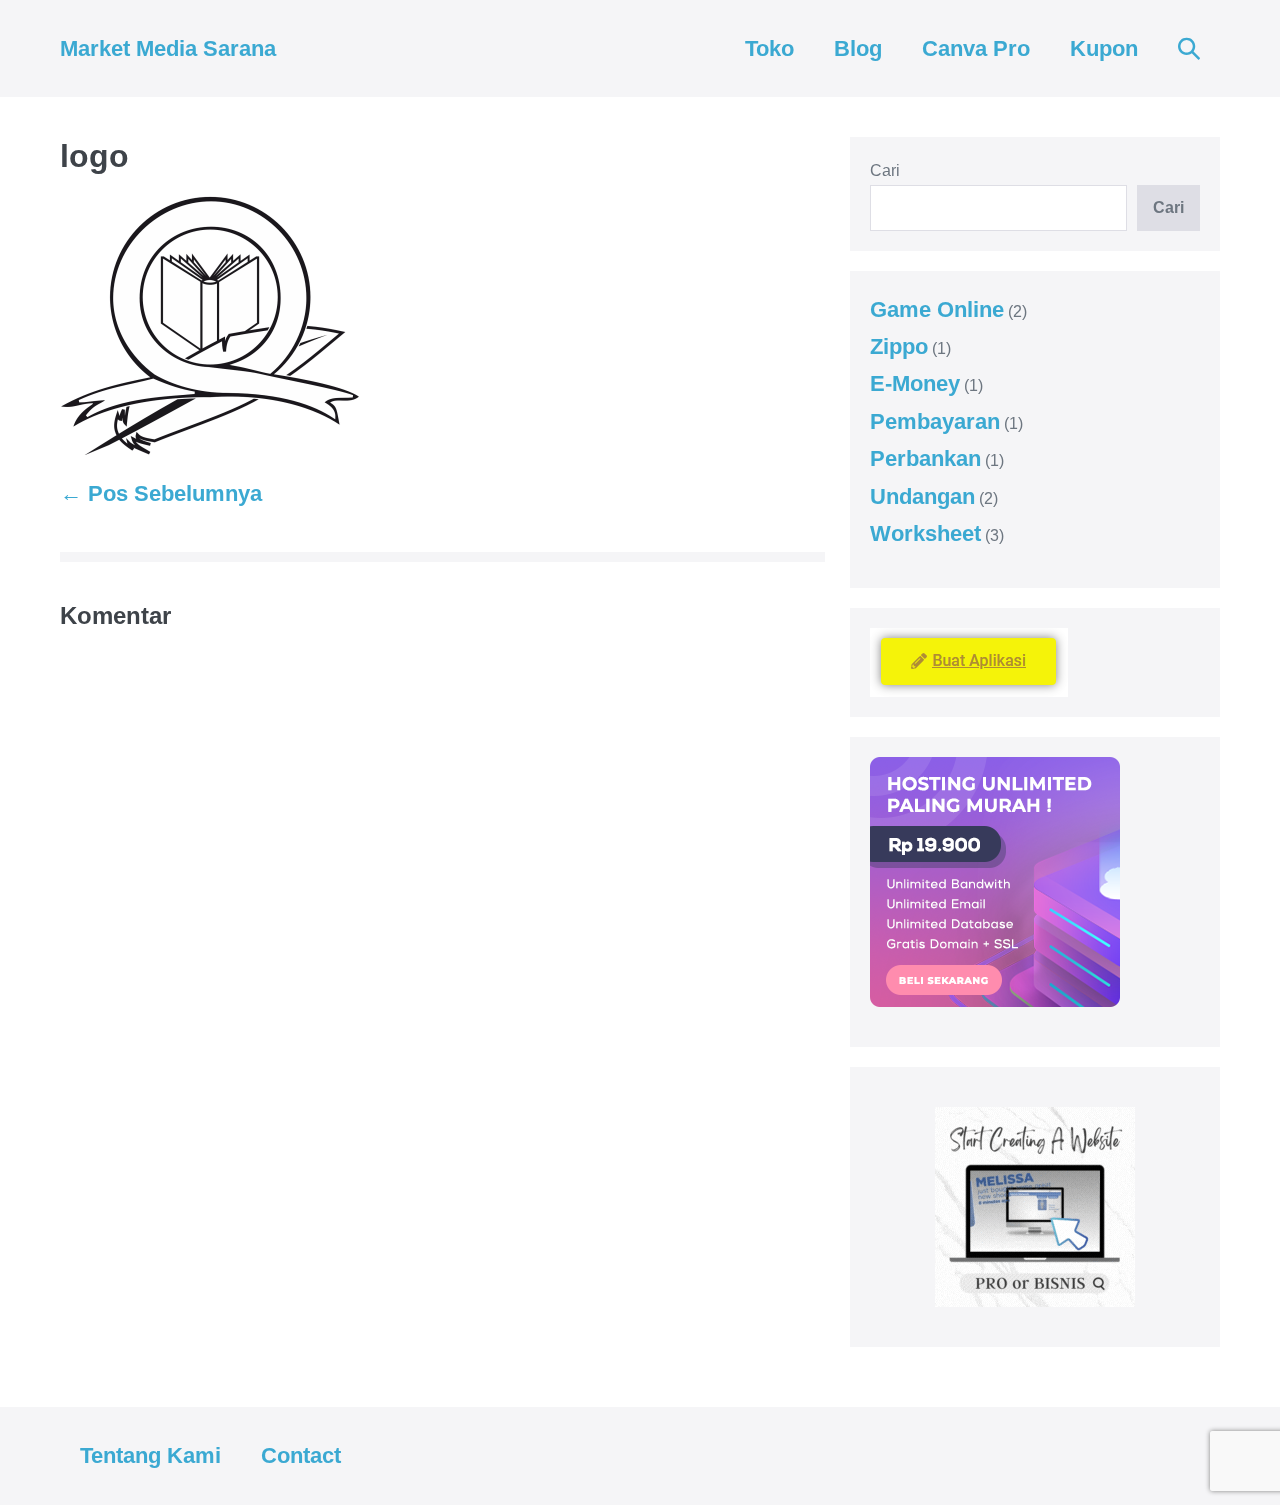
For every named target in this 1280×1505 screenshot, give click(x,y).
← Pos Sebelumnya (161, 493)
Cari (885, 170)
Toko (769, 48)
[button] (1189, 48)
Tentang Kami (150, 1455)
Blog (858, 48)
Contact (301, 1455)
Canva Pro (976, 48)
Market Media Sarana (168, 48)
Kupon (1104, 48)
